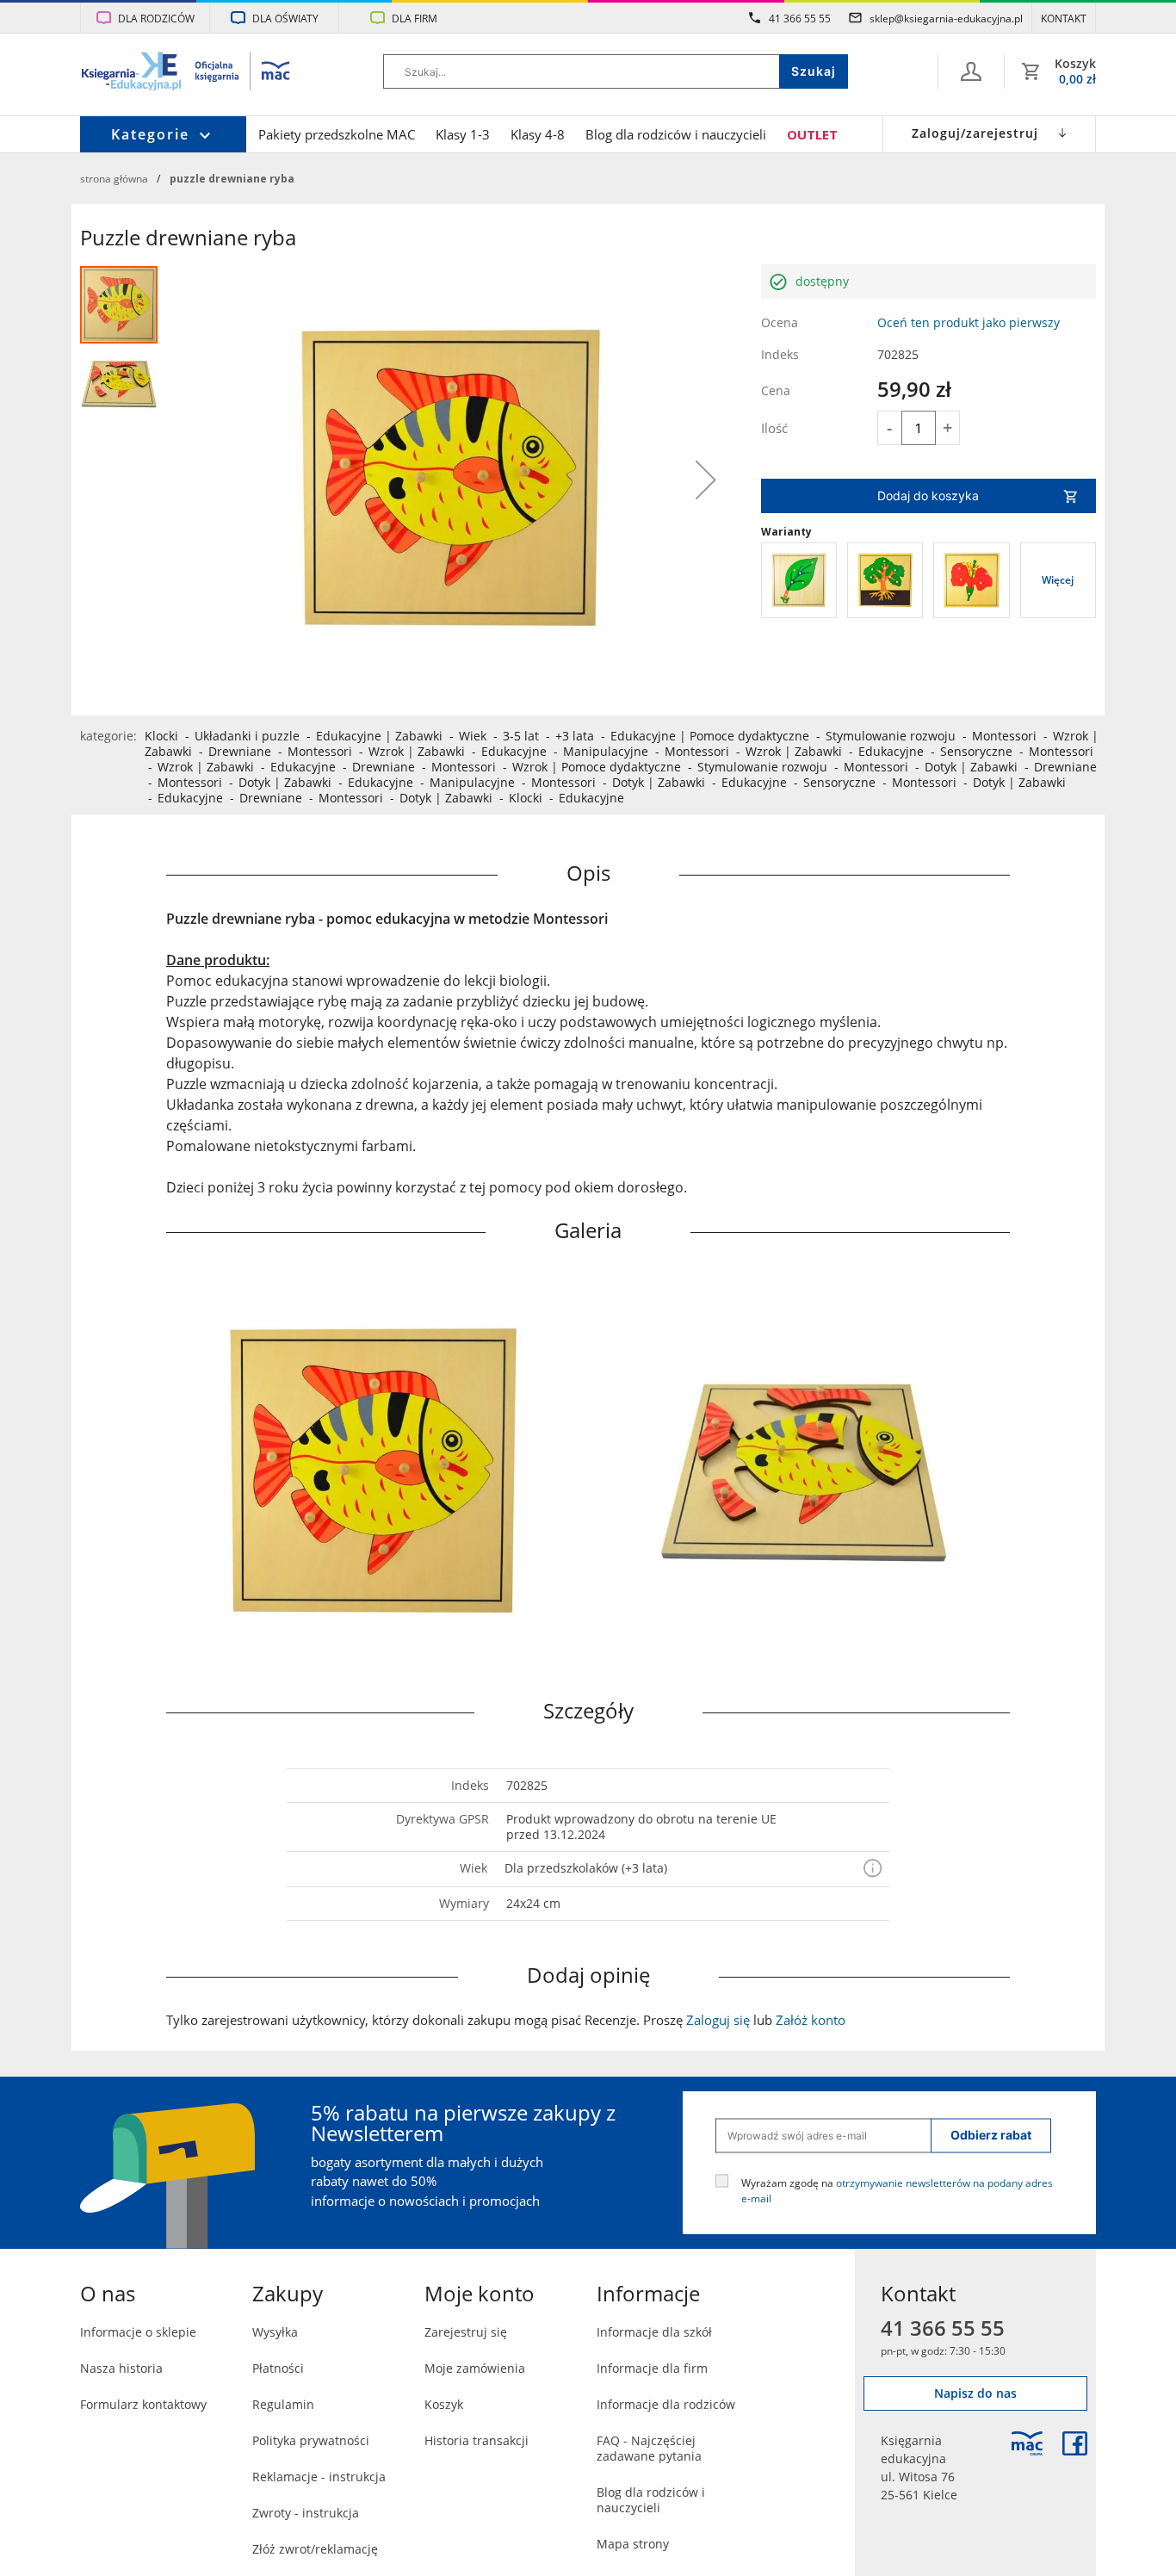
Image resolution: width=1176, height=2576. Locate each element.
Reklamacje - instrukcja (319, 2477)
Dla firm (415, 18)
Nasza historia (121, 2368)
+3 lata (575, 736)
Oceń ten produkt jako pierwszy (969, 322)
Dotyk (941, 767)
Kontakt (1064, 18)
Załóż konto (811, 2020)
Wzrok (1071, 736)
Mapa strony (633, 2544)
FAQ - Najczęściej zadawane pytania (649, 2448)
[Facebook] (1075, 2443)
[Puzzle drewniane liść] (799, 580)
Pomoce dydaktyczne (749, 736)
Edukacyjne (349, 736)
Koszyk (444, 2404)
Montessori (1004, 736)
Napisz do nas (975, 2393)
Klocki (161, 736)
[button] (706, 480)
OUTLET (812, 134)
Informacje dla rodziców (666, 2404)
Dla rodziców (156, 18)
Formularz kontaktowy (143, 2404)
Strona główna (114, 178)
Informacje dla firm (652, 2368)
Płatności (278, 2368)
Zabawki (419, 736)
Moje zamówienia (475, 2368)
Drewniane (240, 751)
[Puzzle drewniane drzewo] (885, 580)
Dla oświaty (285, 18)
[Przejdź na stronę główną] (186, 73)
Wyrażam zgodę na (897, 2189)
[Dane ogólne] (971, 71)
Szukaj (814, 71)
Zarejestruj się (466, 2332)
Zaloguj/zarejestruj (975, 133)
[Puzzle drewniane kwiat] (971, 580)
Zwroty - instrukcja (306, 2513)
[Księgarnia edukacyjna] (1027, 2443)
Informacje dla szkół (654, 2332)
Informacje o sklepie (138, 2332)
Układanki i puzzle (247, 736)
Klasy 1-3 (463, 134)
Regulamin (283, 2404)
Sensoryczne (976, 751)
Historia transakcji (477, 2440)
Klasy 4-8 (538, 134)
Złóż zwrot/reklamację (315, 2549)
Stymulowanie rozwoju (891, 736)
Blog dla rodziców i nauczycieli (676, 134)
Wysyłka (275, 2332)
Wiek (473, 736)
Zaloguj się (718, 2020)
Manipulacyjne (606, 751)
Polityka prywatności (311, 2440)
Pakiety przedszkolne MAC (337, 134)
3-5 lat (521, 736)
